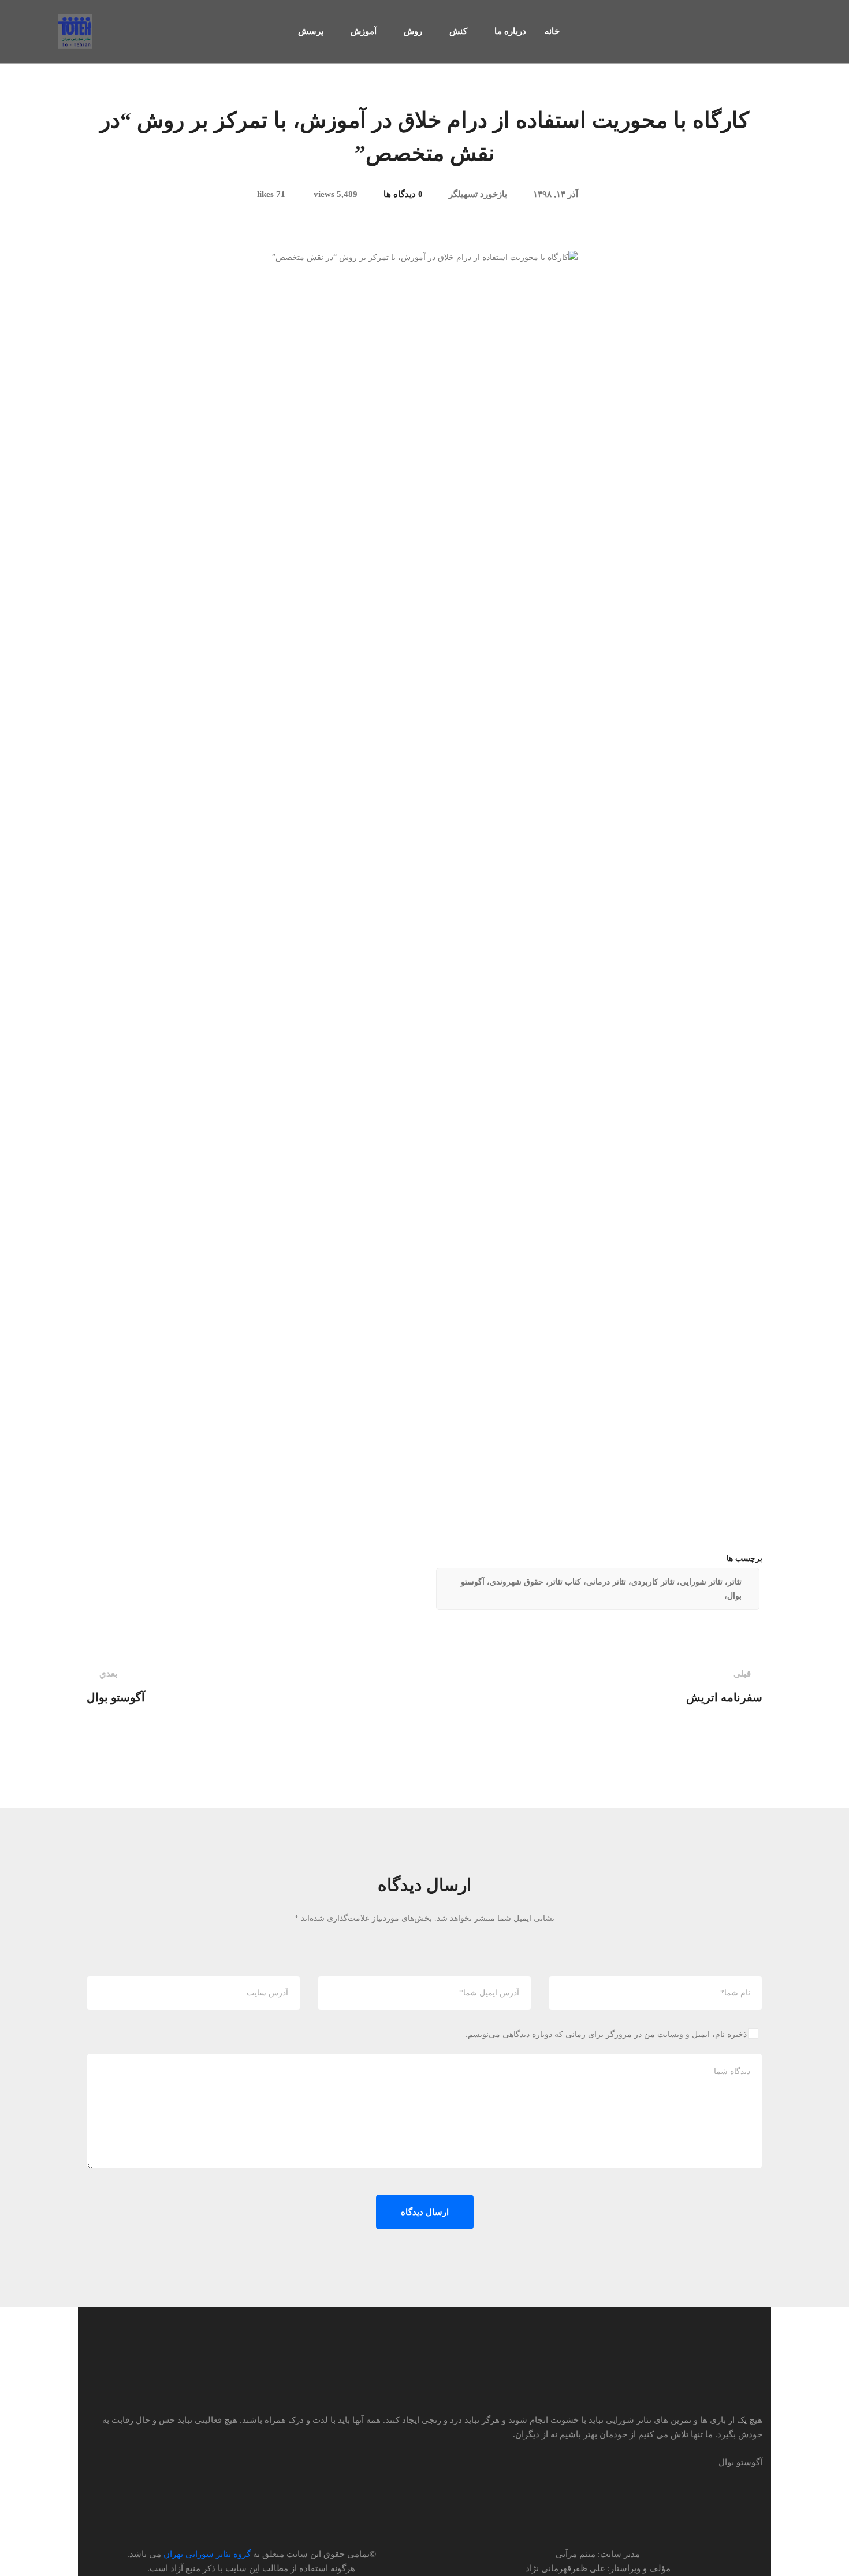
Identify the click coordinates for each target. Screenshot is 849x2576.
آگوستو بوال (116, 1686)
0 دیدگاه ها (403, 194)
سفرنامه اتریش (724, 1686)
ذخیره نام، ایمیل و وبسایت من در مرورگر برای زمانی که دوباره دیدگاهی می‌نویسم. (606, 2034)
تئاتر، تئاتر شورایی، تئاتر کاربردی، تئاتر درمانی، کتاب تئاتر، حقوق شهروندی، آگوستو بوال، (601, 1589)
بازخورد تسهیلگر (478, 194)
